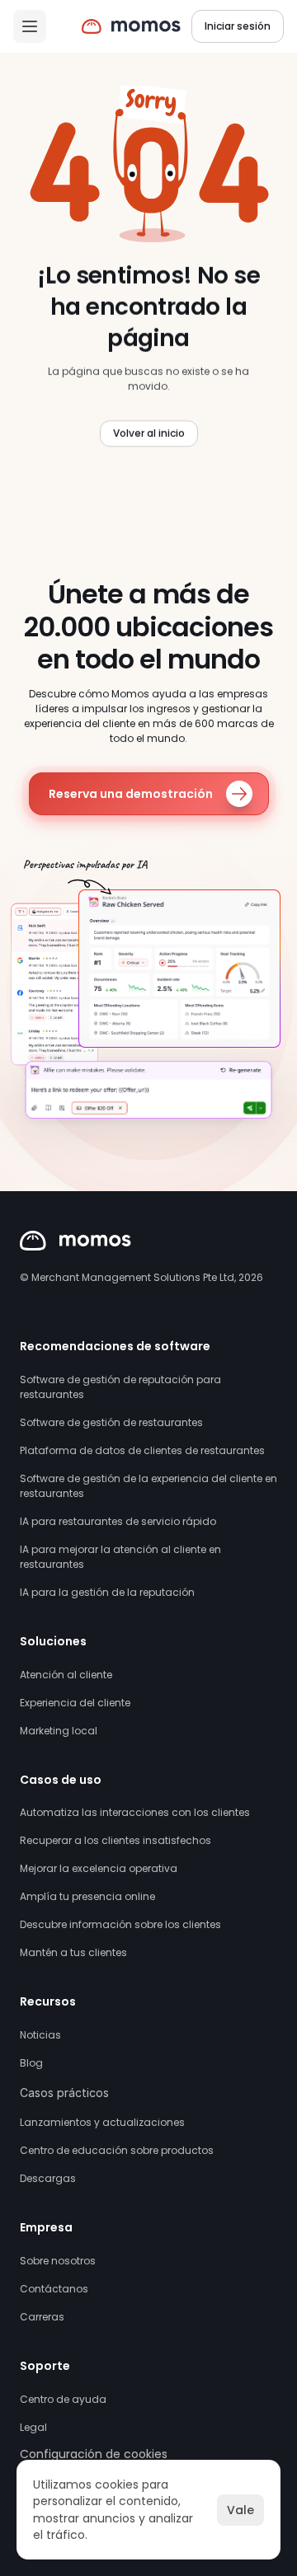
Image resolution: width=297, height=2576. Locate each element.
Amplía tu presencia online (87, 1896)
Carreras (42, 2317)
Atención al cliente (66, 1675)
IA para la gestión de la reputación (107, 1592)
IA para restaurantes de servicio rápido (118, 1521)
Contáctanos (54, 2289)
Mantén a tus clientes (73, 1952)
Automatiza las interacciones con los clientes (135, 1812)
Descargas (48, 2178)
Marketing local (59, 1731)
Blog (31, 2063)
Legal (33, 2427)
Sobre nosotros (58, 2261)
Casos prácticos (64, 2093)
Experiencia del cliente (75, 1703)
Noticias (40, 2035)
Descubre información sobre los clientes (120, 1924)
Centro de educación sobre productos (117, 2150)
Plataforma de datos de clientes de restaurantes (142, 1450)
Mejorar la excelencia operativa (99, 1868)
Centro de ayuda (63, 2399)
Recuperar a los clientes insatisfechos (115, 1840)
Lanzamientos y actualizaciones (102, 2122)
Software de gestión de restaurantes (111, 1422)
